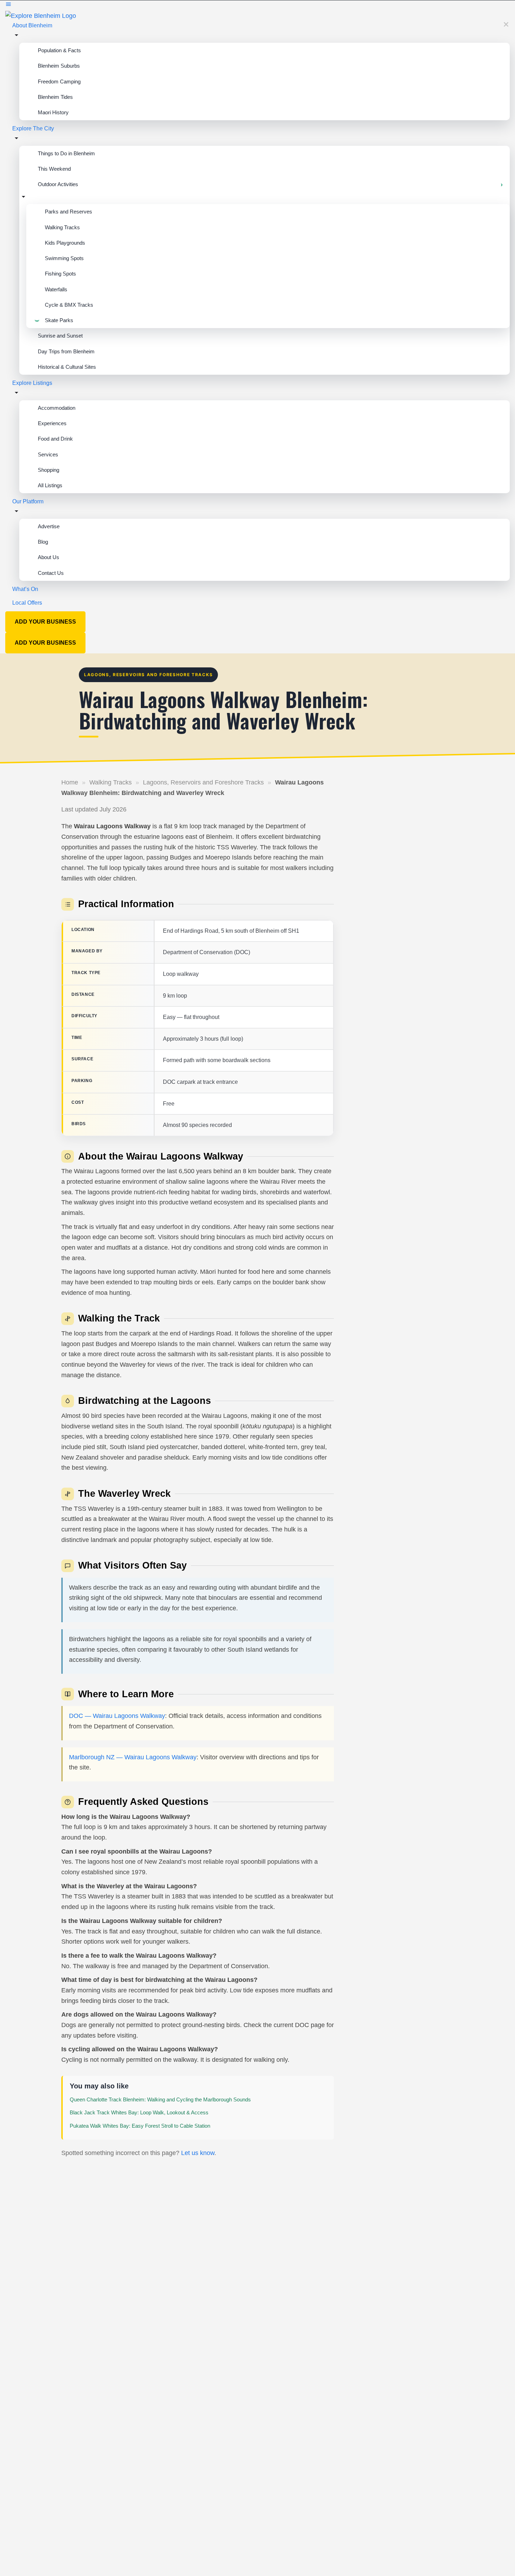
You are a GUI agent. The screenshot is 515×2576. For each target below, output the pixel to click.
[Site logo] (41, 15)
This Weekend (54, 169)
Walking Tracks (62, 227)
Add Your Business (45, 622)
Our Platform (28, 501)
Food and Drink (55, 439)
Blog (43, 542)
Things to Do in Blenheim (66, 153)
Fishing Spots (60, 274)
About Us (49, 557)
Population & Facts (59, 50)
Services (48, 454)
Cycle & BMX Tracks (69, 305)
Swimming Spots (64, 258)
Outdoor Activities (58, 184)
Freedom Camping (59, 81)
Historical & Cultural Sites (67, 367)
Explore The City (33, 128)
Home (70, 782)
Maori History (53, 112)
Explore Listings (32, 383)
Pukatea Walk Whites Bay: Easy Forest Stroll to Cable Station (140, 2126)
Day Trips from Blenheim (66, 351)
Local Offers (27, 603)
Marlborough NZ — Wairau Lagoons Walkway (133, 1757)
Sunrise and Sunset (60, 336)
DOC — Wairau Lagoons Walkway (117, 1716)
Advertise (49, 526)
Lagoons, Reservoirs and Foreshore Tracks (203, 782)
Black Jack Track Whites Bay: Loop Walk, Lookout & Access (139, 2112)
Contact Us (51, 573)
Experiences (52, 423)
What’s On (25, 589)
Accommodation (57, 408)
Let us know (198, 2153)
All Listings (50, 485)
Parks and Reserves (68, 212)
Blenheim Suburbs (59, 66)
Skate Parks (59, 320)
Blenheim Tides (55, 97)
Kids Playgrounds (65, 243)
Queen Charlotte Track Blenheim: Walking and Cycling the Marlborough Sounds (160, 2099)
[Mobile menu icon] (257, 5)
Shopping (49, 470)
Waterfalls (56, 289)
